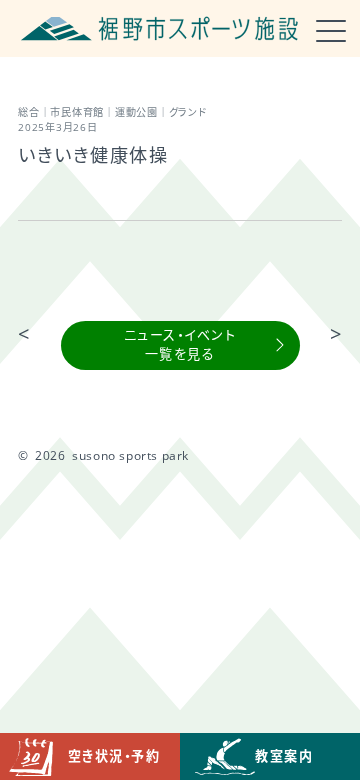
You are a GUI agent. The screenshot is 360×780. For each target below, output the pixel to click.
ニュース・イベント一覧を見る (180, 345)
